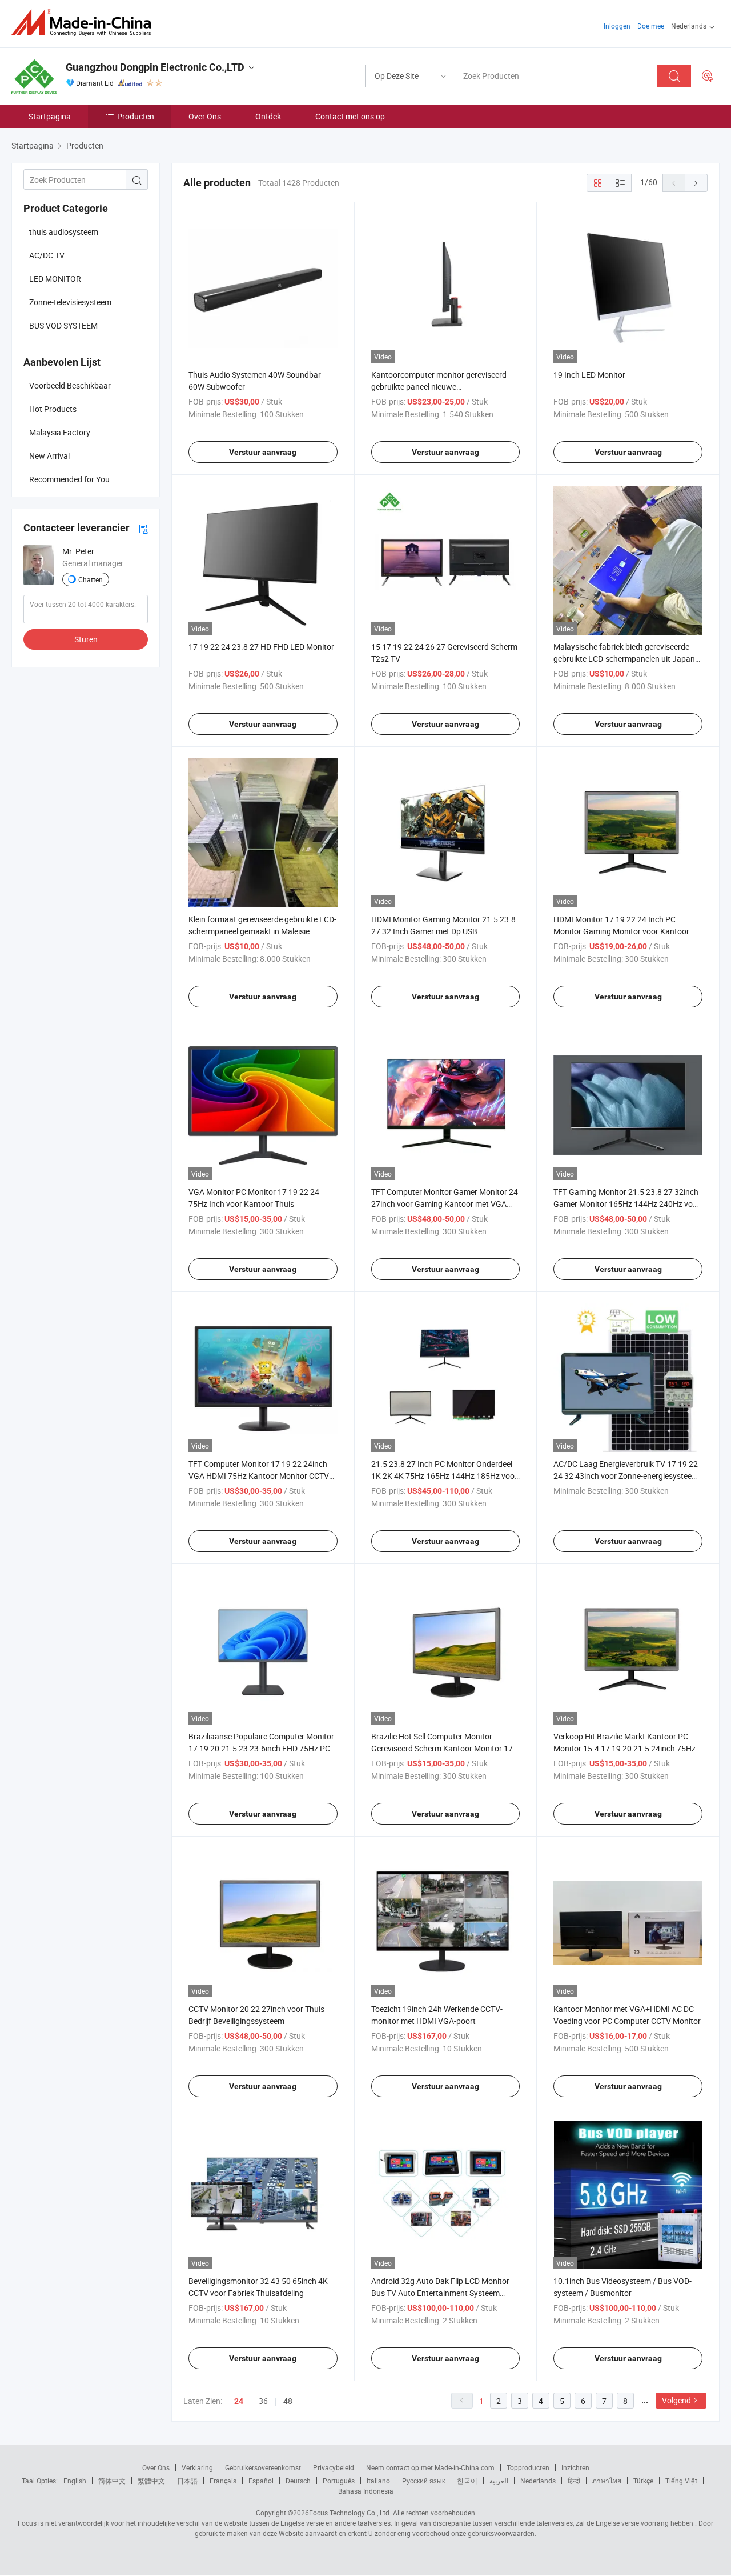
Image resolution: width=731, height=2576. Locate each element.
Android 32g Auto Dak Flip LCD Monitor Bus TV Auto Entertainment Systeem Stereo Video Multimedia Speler (440, 2293)
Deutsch (298, 2481)
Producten (136, 116)
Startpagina (50, 116)
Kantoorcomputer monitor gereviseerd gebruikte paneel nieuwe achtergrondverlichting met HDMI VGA (439, 387)
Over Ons (205, 116)
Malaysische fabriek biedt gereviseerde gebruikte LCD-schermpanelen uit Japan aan (624, 659)
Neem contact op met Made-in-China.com (430, 2467)
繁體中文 (151, 2481)
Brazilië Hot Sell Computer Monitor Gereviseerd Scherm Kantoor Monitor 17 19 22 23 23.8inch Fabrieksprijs (442, 1748)
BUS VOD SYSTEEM (63, 325)
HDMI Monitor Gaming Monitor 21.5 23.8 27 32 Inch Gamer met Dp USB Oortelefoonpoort (443, 931)
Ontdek (268, 116)
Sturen (86, 639)
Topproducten (528, 2467)
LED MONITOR (55, 279)
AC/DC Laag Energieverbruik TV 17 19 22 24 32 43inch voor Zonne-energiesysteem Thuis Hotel (626, 1476)
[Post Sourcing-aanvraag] (708, 76)
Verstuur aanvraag (263, 452)
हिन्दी (574, 2481)
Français (223, 2481)
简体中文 (112, 2481)
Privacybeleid (334, 2467)
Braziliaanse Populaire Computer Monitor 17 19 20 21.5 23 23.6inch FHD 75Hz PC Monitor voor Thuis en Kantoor (261, 1748)
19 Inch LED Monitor (589, 375)
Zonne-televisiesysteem (70, 302)
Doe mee (651, 26)
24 (239, 2401)
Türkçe (643, 2481)
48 (288, 2401)
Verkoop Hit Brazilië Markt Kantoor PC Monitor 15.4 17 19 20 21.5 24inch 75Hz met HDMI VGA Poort (624, 1748)
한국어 (467, 2481)
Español (261, 2481)
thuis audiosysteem (64, 232)
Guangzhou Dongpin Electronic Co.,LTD (155, 67)
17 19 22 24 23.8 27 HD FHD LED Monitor (261, 647)
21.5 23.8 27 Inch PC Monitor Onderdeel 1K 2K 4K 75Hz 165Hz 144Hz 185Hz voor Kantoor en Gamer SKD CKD (444, 1476)
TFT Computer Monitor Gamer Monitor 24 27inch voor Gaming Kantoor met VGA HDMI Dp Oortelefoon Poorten (445, 1204)
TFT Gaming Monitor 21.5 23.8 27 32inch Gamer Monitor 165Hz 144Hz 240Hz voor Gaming (627, 1204)
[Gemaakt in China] (85, 23)
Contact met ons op (350, 116)
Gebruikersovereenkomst (263, 2467)
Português (339, 2481)
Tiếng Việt (681, 2481)
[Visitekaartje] (143, 528)
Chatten (91, 579)
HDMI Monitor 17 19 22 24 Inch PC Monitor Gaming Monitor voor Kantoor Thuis (621, 931)
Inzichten (575, 2467)
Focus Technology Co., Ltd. (350, 2513)
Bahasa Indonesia (366, 2491)
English (75, 2481)
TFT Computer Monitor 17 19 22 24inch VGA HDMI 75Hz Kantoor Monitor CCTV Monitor (259, 1476)
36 (263, 2401)
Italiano (378, 2481)
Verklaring (197, 2467)
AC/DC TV (47, 255)
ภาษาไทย (607, 2481)
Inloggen (617, 26)
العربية (499, 2481)
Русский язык (423, 2481)
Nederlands (538, 2481)
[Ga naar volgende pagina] (696, 183)
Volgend (676, 2400)
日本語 (187, 2481)
